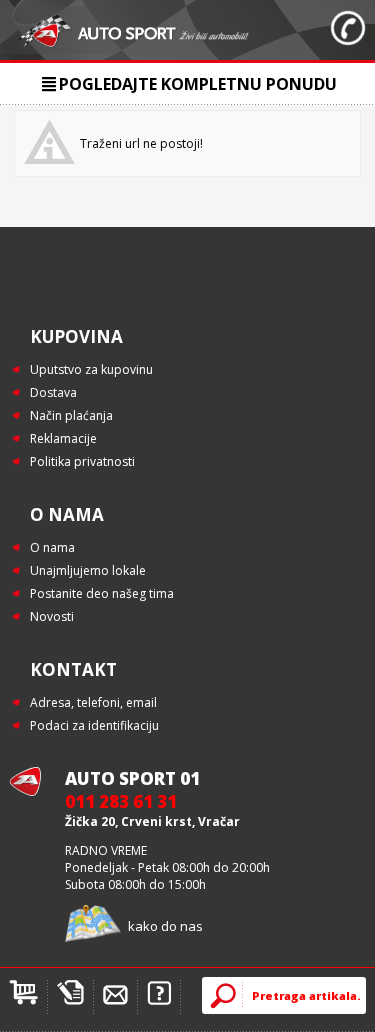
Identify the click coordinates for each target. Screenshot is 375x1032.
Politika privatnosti (82, 461)
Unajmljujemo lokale (88, 570)
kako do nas (165, 926)
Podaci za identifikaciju (94, 725)
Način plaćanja (71, 415)
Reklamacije (63, 438)
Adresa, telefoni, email (93, 702)
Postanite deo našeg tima (102, 593)
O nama (52, 547)
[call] (348, 30)
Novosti (52, 616)
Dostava (53, 392)
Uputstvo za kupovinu (91, 369)
